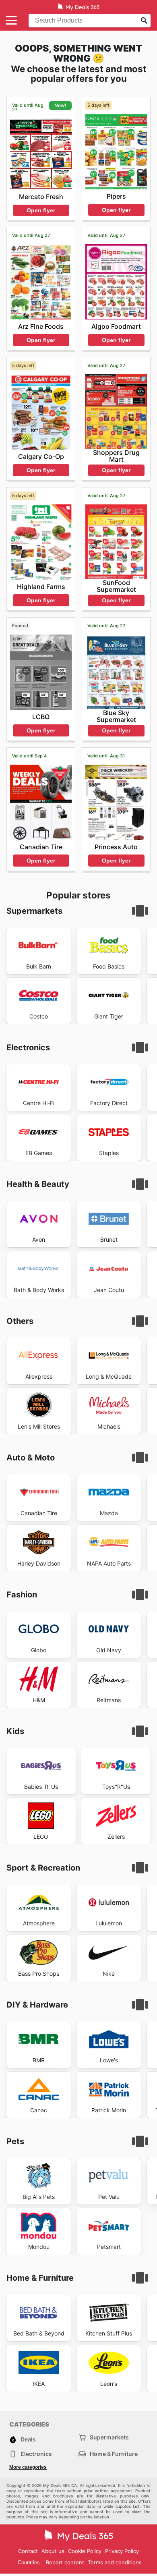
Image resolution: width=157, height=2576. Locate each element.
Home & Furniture (114, 2454)
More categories (28, 2467)
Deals (28, 2439)
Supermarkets (109, 2437)
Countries (29, 2563)
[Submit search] (144, 21)
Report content (65, 2562)
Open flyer (41, 210)
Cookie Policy (85, 2551)
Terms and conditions (115, 2562)
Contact (28, 2551)
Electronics (36, 2454)
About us (53, 2551)
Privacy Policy (122, 2551)
